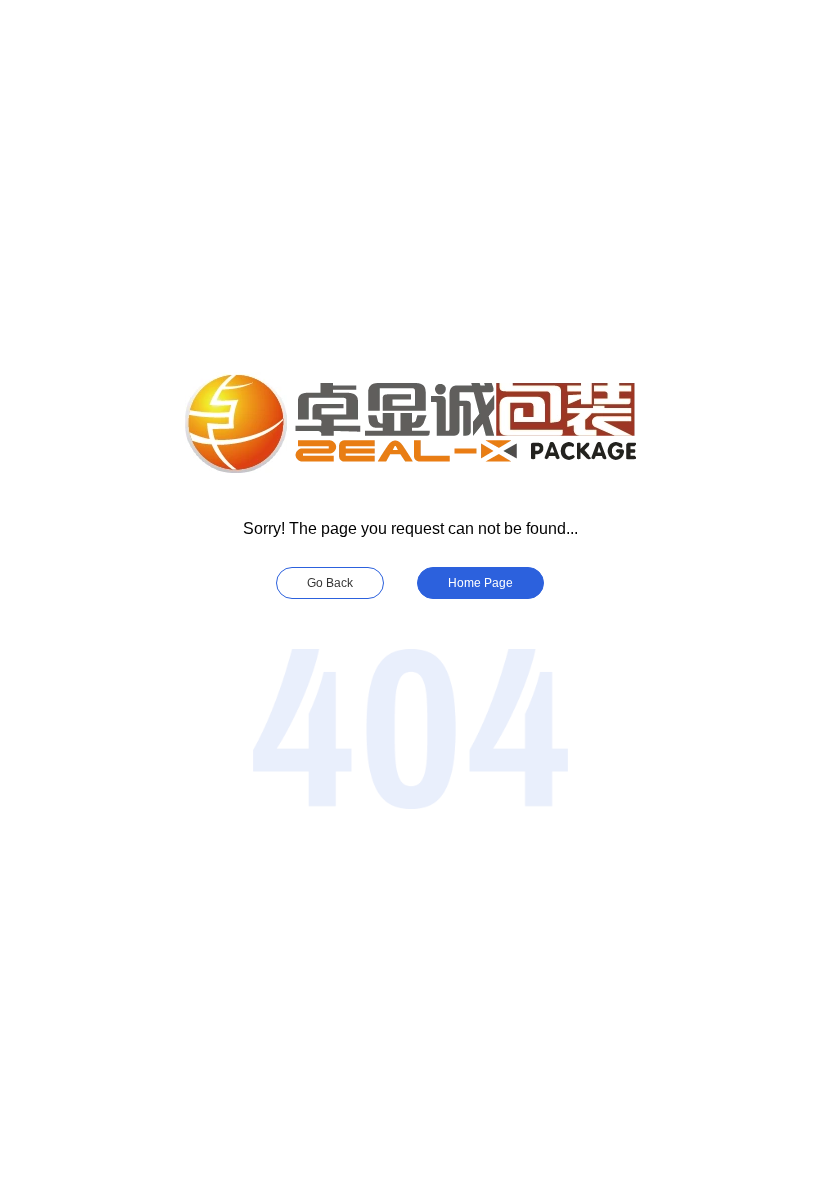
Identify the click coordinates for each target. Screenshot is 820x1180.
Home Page (480, 583)
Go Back (330, 583)
